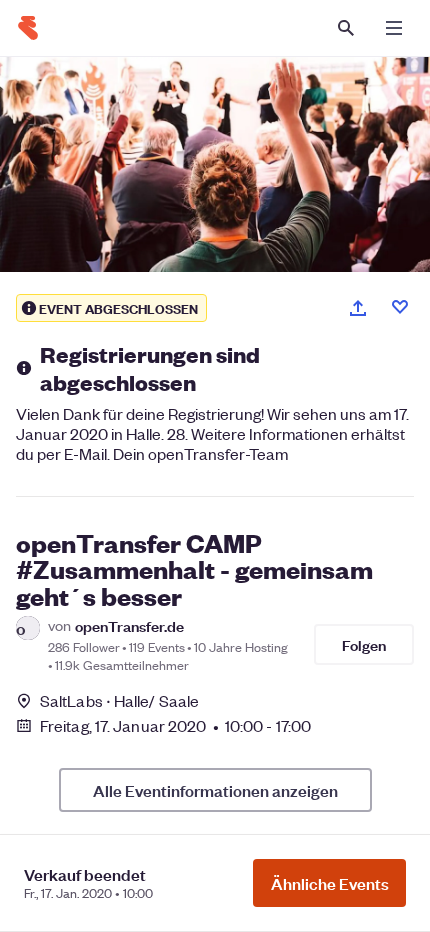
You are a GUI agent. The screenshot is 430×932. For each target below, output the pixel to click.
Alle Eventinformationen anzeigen (215, 790)
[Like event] (400, 307)
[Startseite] (28, 28)
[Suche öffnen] (346, 28)
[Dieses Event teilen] (358, 308)
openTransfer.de (129, 625)
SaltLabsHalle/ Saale (119, 700)
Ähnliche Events (330, 883)
